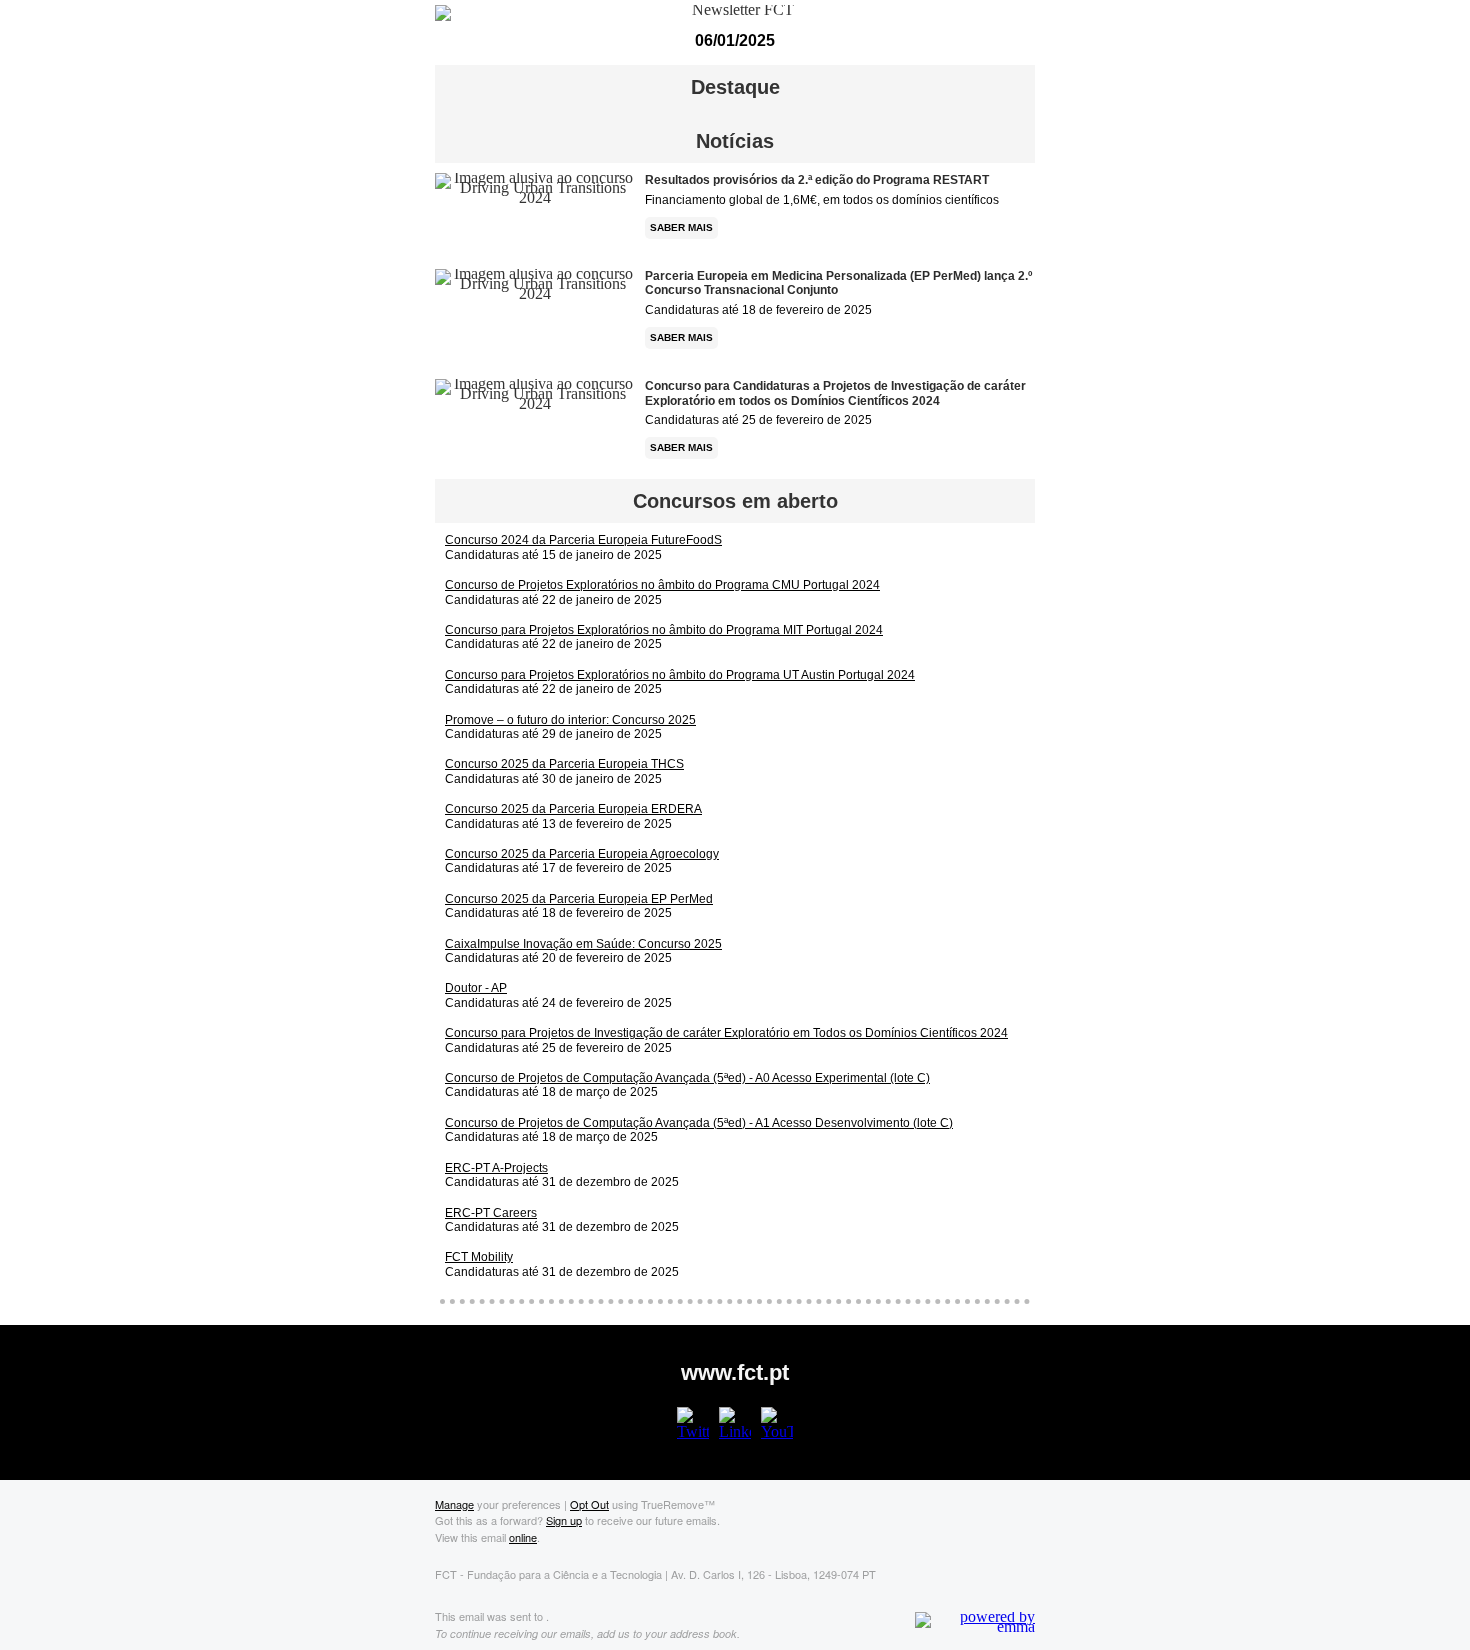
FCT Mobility (479, 1257)
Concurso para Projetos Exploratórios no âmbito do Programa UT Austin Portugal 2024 (680, 675)
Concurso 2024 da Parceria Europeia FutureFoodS (583, 540)
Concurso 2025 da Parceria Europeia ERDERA (573, 809)
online (523, 1537)
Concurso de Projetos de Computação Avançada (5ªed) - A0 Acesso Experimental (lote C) (687, 1078)
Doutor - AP (476, 988)
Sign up (564, 1520)
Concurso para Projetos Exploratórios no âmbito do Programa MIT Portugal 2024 (664, 630)
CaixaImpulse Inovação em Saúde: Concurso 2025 (583, 944)
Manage (454, 1504)
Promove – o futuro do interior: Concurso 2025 (570, 720)
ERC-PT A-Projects (496, 1168)
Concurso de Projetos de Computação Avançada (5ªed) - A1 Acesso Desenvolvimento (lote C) (699, 1123)
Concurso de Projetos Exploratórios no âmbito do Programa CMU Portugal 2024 (662, 585)
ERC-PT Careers (491, 1213)
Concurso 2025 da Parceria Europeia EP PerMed (579, 899)
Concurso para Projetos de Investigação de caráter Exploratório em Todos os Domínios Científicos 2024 (726, 1033)
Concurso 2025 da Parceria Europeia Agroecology (582, 854)
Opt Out (589, 1504)
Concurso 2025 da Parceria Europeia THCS (564, 764)
